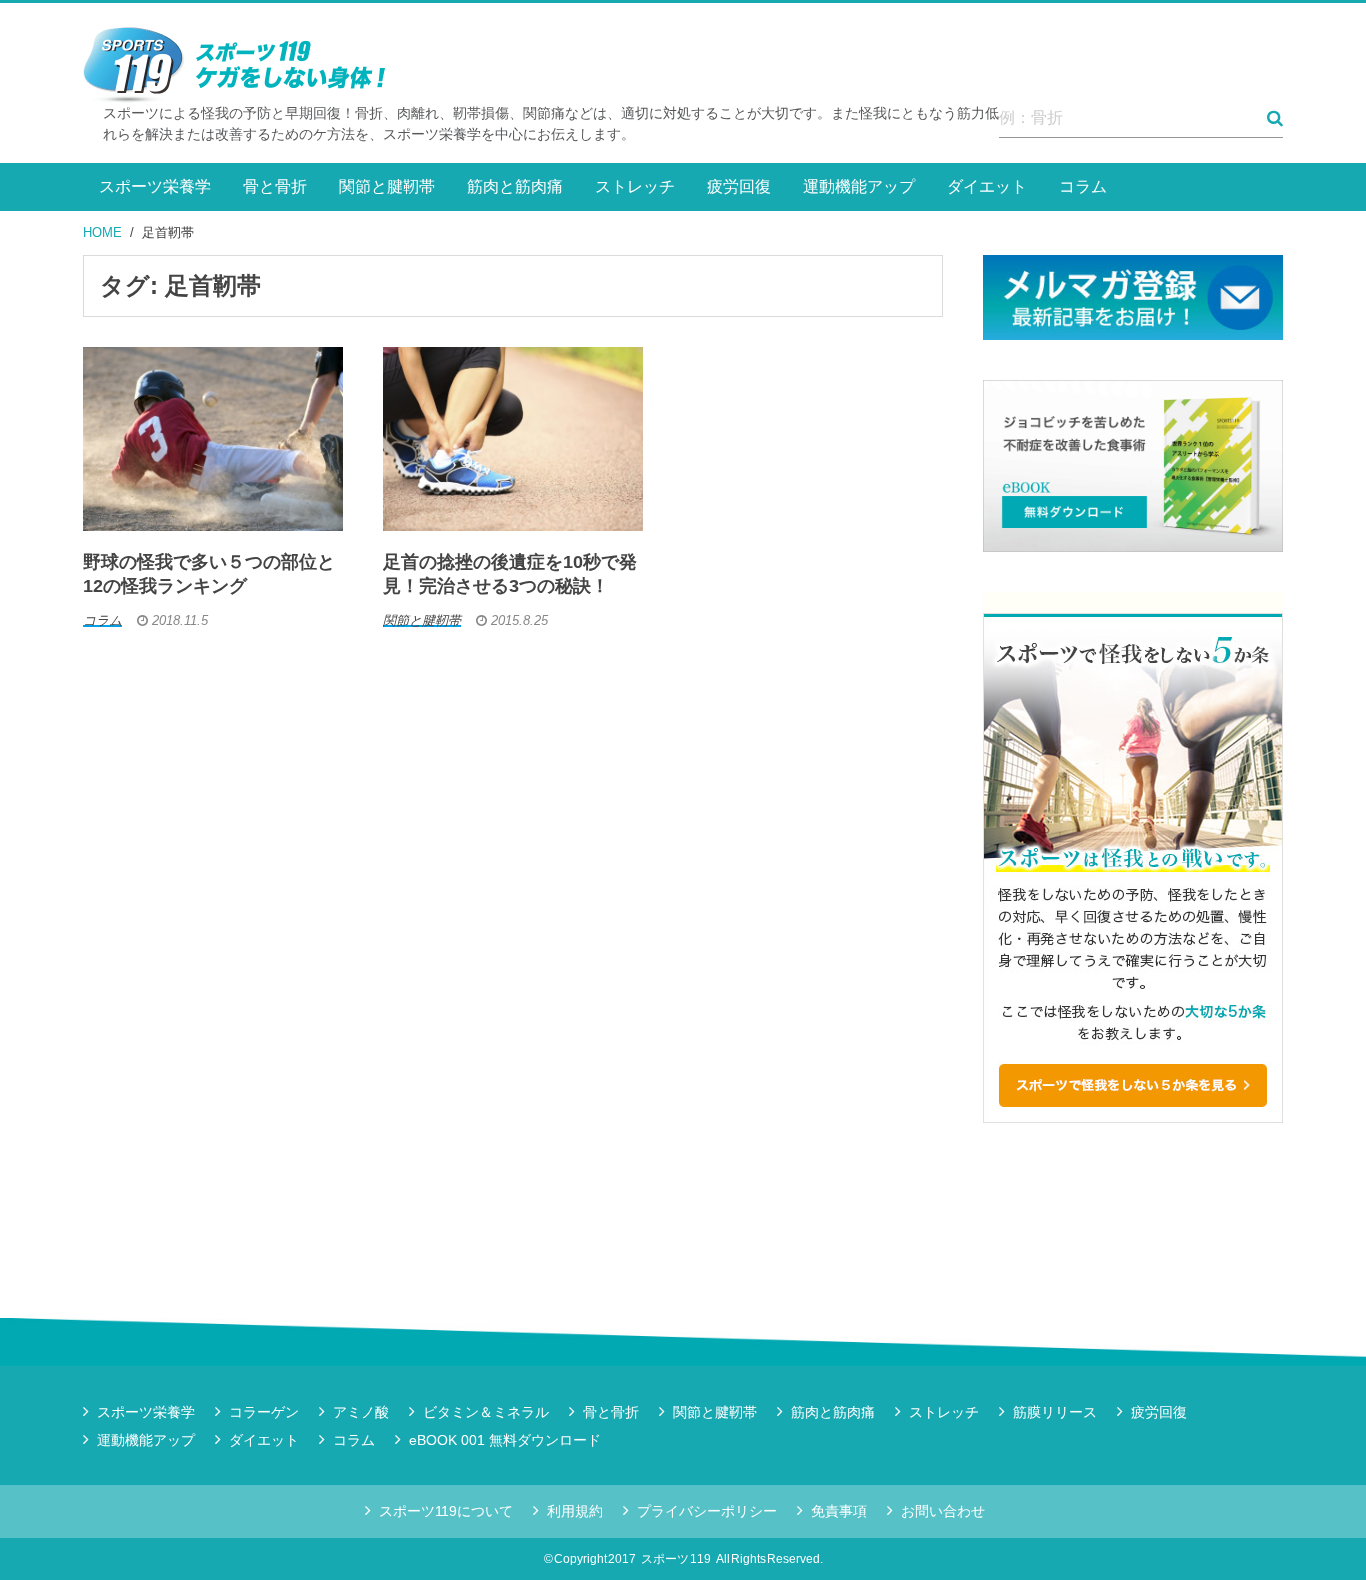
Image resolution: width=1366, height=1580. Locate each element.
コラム (1083, 186)
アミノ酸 (361, 1412)
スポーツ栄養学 (155, 186)
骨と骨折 (275, 186)
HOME (102, 232)
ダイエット (987, 186)
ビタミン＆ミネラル (486, 1412)
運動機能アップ (859, 186)
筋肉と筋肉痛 (515, 186)
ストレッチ (635, 186)
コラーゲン (264, 1412)
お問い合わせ (943, 1511)
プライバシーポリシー (707, 1511)
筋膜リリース (1055, 1412)
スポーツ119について (446, 1511)
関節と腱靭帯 (387, 186)
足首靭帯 (168, 232)
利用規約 (575, 1511)
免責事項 (839, 1511)
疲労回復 (739, 186)
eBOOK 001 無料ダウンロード (505, 1440)
